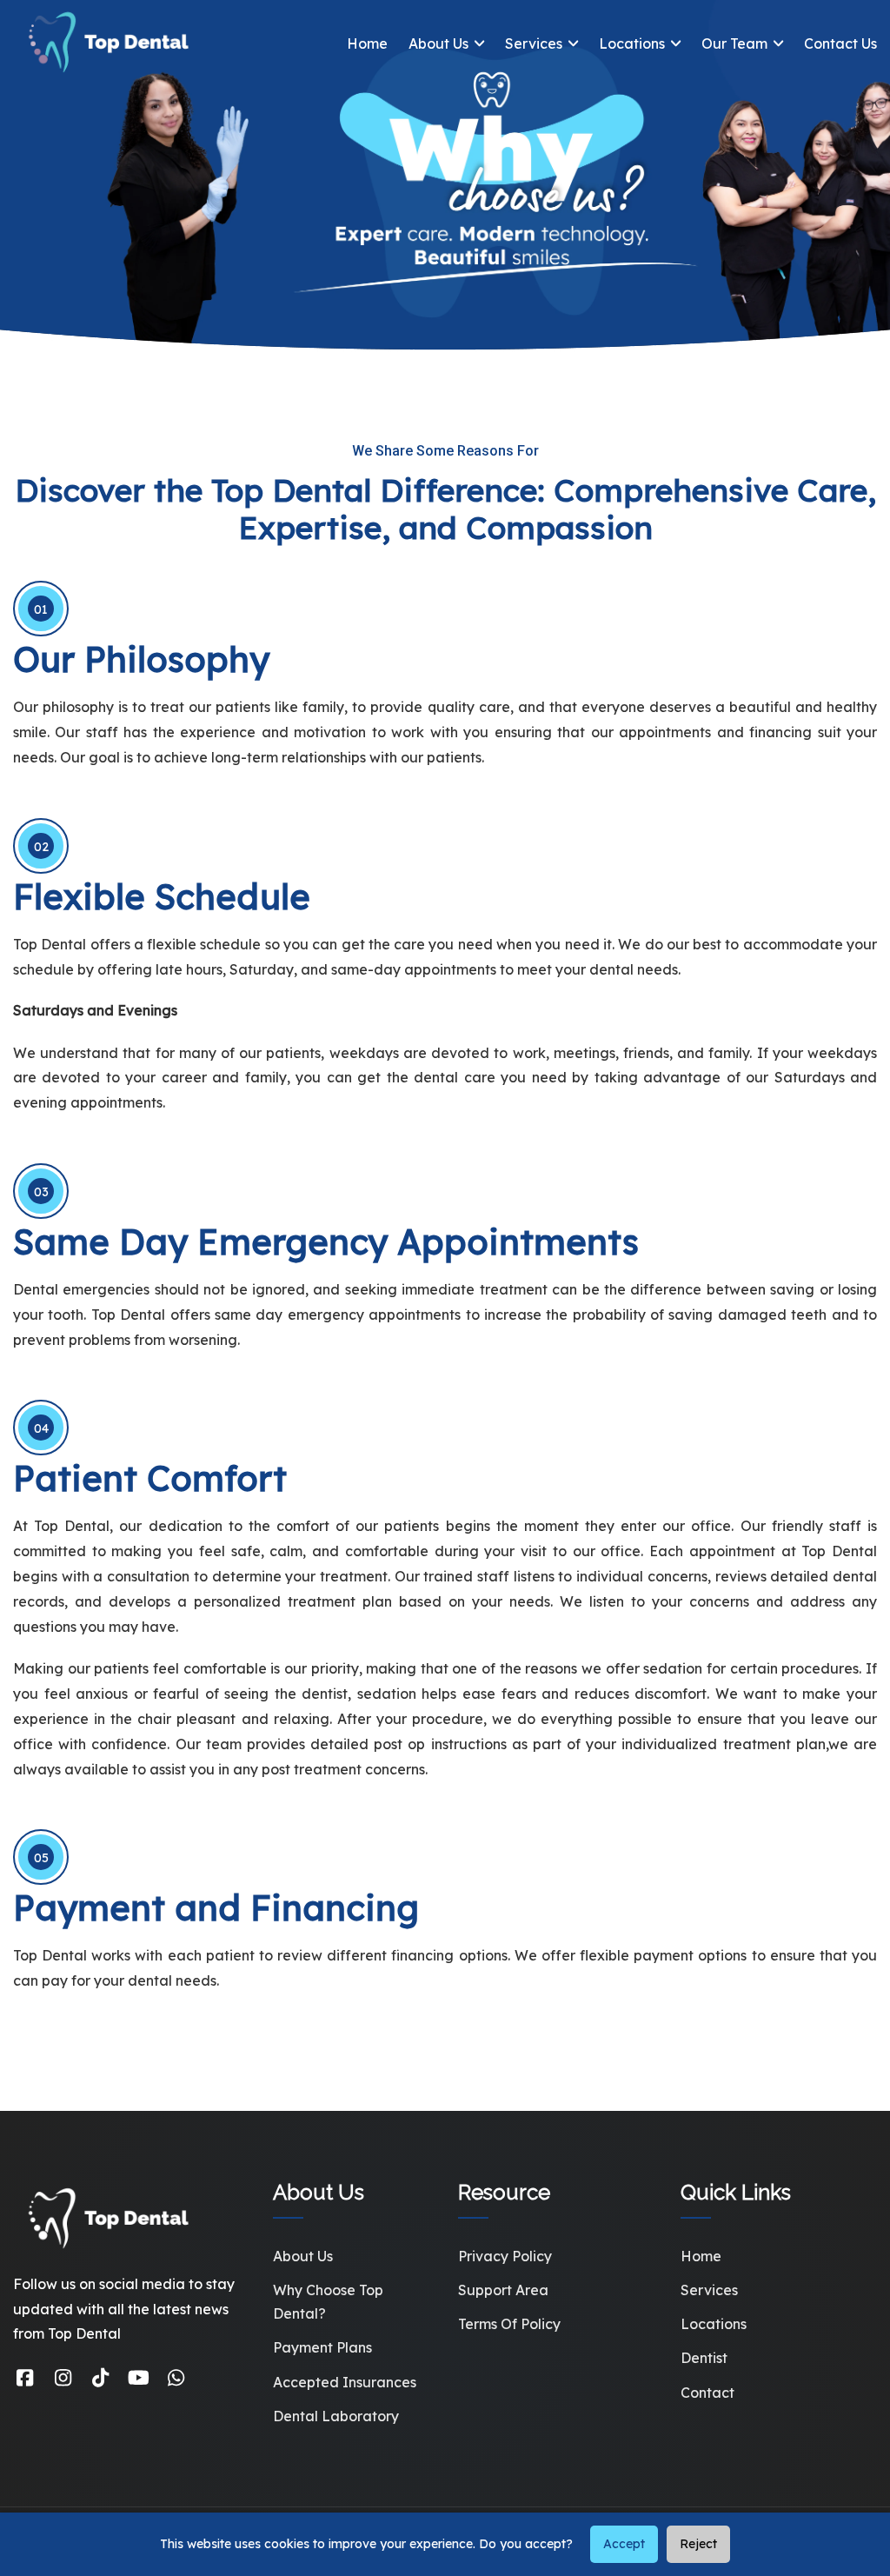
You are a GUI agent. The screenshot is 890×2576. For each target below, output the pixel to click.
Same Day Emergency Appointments (326, 1241)
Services (534, 43)
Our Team (734, 43)
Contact (707, 2393)
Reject (698, 2544)
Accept (624, 2544)
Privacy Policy (505, 2256)
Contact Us (840, 43)
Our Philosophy (141, 659)
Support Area (503, 2290)
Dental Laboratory (336, 2416)
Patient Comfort (150, 1478)
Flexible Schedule (162, 896)
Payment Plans (322, 2347)
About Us (438, 43)
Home (367, 43)
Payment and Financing (216, 1907)
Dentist (704, 2358)
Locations (632, 43)
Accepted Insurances (345, 2382)
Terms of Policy (509, 2324)
